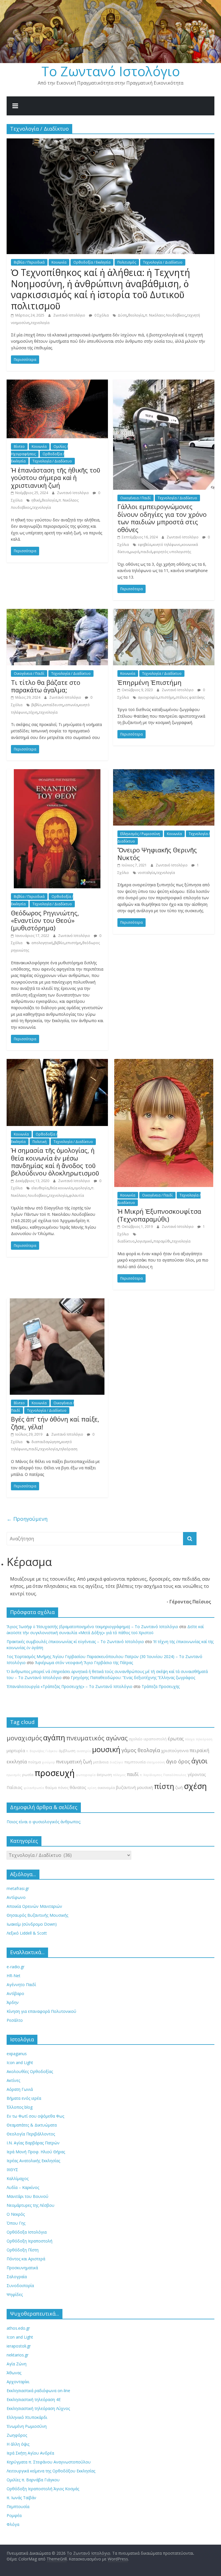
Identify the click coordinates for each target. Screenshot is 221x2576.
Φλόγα (13, 2524)
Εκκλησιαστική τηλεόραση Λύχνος (38, 2408)
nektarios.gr (18, 2355)
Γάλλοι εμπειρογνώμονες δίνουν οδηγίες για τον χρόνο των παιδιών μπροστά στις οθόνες (162, 518)
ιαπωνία (71, 705)
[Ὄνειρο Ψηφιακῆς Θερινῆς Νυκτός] (164, 773)
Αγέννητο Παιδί (21, 1985)
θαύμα (51, 1788)
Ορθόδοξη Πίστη (23, 2250)
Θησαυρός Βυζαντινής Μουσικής (37, 1915)
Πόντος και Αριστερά (26, 2259)
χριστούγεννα (175, 1751)
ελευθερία (40, 1188)
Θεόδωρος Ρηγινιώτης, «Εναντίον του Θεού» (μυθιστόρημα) (45, 920)
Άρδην (13, 2002)
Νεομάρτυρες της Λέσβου (31, 2205)
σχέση (195, 1786)
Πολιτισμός (127, 262)
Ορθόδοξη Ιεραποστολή (29, 2241)
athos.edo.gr (18, 2328)
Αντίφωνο (16, 1897)
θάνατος (78, 1787)
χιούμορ (48, 1762)
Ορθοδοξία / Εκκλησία (92, 262)
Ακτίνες (13, 2080)
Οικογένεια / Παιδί (136, 498)
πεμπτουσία (135, 1762)
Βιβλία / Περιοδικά (29, 262)
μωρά (135, 552)
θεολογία (136, 315)
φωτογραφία (86, 1775)
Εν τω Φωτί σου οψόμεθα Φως (35, 2116)
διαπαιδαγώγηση (46, 1442)
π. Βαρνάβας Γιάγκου (42, 1751)
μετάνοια (101, 1762)
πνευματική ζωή (74, 1762)
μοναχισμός (24, 1738)
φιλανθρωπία (34, 1788)
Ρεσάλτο (15, 2020)
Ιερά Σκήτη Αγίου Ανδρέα (30, 2453)
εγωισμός (14, 1775)
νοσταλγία (146, 873)
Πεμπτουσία (18, 2507)
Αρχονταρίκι (18, 2382)
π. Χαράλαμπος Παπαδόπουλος (163, 1775)
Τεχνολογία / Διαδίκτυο (163, 262)
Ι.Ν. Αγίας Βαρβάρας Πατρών (33, 2143)
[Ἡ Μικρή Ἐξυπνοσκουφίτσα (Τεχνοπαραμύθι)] (164, 1062)
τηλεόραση (68, 1449)
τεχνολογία (40, 323)
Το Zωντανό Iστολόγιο (111, 71)
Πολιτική (40, 1142)
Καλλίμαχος (18, 2178)
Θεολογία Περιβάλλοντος (31, 2134)
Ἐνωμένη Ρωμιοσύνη (27, 2426)
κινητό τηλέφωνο (166, 545)
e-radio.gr (16, 1967)
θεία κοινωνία (61, 1188)
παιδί (33, 1449)
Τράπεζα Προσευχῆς (161, 1686)
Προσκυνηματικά (22, 2268)
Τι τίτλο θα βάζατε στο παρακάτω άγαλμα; (46, 686)
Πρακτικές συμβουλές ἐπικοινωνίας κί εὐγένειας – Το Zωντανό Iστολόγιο (75, 1642)
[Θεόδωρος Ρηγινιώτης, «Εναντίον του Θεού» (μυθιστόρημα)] (57, 773)
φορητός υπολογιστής (172, 552)
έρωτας (176, 1739)
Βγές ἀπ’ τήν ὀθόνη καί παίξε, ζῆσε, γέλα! (55, 1423)
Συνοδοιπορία (20, 2286)
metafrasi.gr (18, 1888)
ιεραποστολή (155, 1739)
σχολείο (136, 1739)
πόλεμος (119, 1775)
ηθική (36, 500)
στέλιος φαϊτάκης (190, 697)
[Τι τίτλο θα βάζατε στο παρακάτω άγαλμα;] (57, 612)
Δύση (122, 315)
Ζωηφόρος (17, 2435)
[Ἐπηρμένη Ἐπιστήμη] (164, 612)
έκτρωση (104, 1775)
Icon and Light (20, 2062)
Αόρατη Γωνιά (20, 2089)
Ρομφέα (14, 2515)
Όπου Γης (16, 2223)
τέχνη (33, 712)
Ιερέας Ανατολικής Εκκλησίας (33, 2161)
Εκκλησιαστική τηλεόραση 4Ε (34, 2399)
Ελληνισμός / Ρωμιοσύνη (140, 834)
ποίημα (34, 1762)
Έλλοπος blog (20, 2107)
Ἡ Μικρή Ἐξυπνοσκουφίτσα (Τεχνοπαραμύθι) (159, 1215)
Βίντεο (19, 446)
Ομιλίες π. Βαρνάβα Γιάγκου (33, 2480)
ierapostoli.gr (19, 2346)
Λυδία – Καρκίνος (23, 2187)
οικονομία (106, 1788)
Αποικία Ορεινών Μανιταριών (34, 1906)
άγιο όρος (178, 1761)
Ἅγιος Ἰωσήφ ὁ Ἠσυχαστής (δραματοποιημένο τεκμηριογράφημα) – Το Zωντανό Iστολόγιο (92, 1627)
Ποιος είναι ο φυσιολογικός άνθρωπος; (44, 1822)
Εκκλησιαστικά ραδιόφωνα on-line (38, 2391)
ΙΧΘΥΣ (12, 2170)
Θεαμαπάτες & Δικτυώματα (32, 2125)
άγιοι (199, 1761)
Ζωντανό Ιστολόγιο (70, 315)
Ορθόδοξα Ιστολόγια (27, 2232)
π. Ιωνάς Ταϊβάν (21, 2498)
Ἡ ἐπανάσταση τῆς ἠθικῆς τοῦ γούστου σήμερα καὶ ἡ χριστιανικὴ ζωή (56, 478)
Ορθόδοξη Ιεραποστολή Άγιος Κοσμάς (43, 2489)
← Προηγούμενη (27, 1519)
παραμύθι (162, 1241)
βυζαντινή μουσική (134, 1787)
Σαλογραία (17, 2277)
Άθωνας (14, 2373)
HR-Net (14, 1976)
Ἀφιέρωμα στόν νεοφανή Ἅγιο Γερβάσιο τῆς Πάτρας (84, 1663)
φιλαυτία (76, 1195)
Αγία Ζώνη (17, 2364)
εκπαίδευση (53, 705)
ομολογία (82, 1188)
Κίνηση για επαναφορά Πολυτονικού (41, 2011)
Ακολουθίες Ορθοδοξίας (30, 2071)
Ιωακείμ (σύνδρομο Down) (32, 1924)
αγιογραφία (148, 697)
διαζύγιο (116, 1762)
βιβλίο (37, 705)
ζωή (179, 1787)
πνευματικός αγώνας (97, 1738)
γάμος (129, 1750)
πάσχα (190, 1739)
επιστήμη (167, 697)
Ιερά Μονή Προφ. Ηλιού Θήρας (36, 2152)
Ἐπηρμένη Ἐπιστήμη (149, 682)
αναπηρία (84, 1751)
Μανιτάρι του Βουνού (27, 2196)
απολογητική (42, 943)
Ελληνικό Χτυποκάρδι (27, 2417)
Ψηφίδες (15, 2294)
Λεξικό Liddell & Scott (27, 1933)
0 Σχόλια (101, 315)
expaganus (17, 2054)
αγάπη (54, 1738)
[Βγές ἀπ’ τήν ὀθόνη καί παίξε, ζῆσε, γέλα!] (57, 1302)
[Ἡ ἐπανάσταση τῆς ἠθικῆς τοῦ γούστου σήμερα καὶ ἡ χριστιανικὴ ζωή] (57, 383)
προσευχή (55, 1773)
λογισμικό (144, 1241)
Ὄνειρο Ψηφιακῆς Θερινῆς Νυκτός (157, 853)
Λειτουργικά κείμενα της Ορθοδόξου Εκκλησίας (51, 2471)
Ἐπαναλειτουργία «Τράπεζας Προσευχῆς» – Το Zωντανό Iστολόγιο (69, 1686)
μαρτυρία (16, 1751)
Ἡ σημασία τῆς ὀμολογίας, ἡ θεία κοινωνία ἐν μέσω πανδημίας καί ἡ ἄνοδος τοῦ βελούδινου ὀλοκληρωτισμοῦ (55, 1162)
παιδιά (146, 552)
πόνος (63, 1788)
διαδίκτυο (126, 1241)
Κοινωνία (59, 262)
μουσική (106, 1749)
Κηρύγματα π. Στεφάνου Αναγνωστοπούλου (49, 2462)
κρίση (92, 1788)
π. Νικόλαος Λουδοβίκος (165, 315)
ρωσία (28, 1775)
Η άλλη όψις (18, 2444)
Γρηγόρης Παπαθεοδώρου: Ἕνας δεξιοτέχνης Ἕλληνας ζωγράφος (133, 1677)
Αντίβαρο (15, 1993)
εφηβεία (145, 545)
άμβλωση (67, 1751)
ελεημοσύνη (156, 1762)
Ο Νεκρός (16, 2214)
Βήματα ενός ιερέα (24, 2098)
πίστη (164, 1786)
